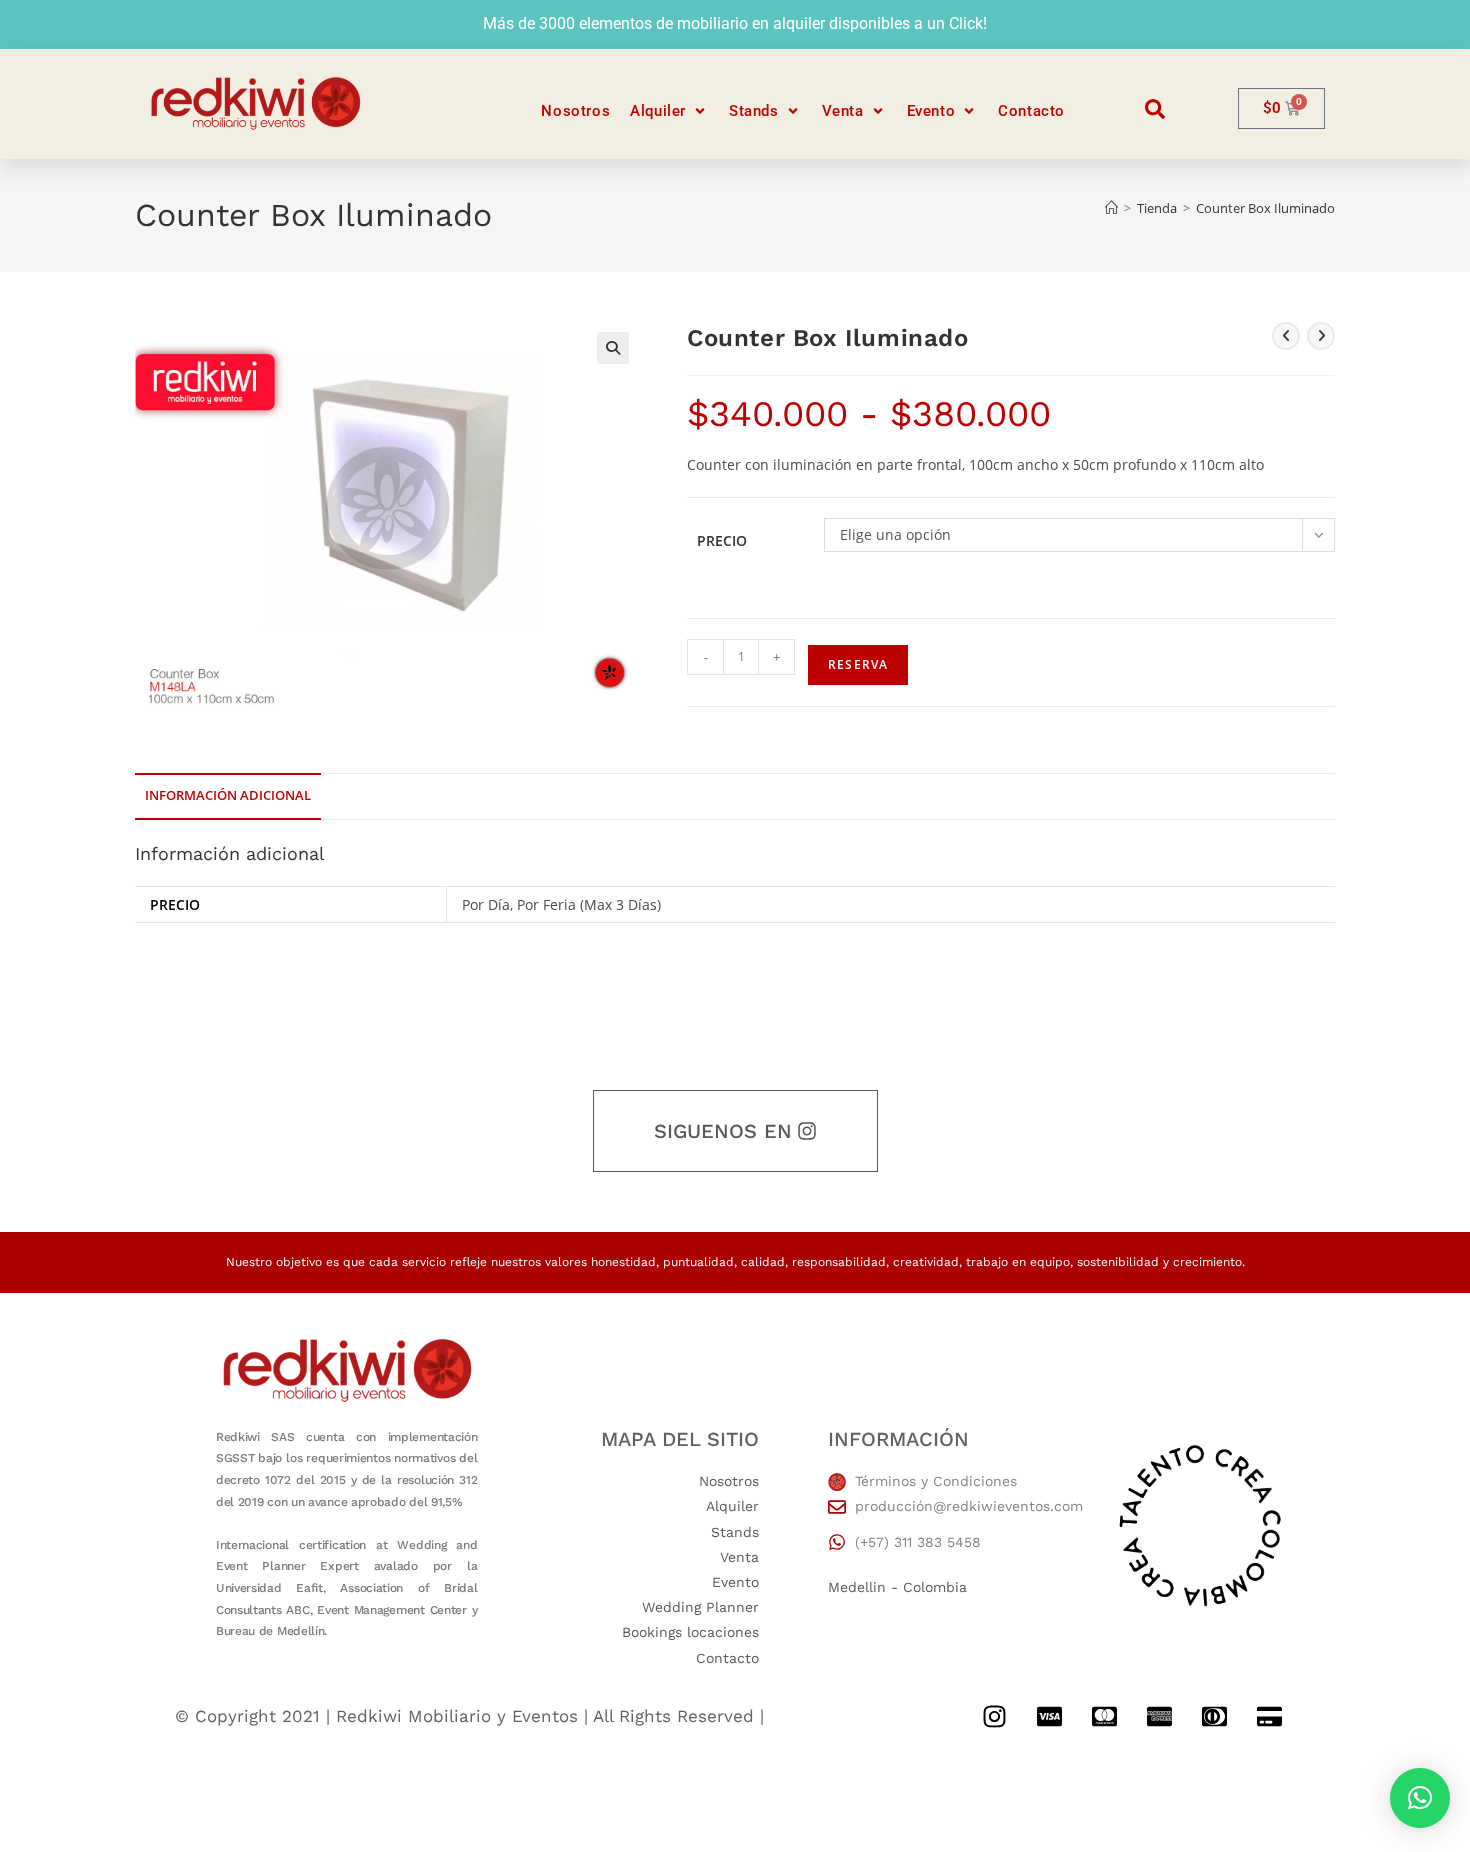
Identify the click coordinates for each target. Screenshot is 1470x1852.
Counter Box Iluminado (1265, 208)
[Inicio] (1111, 208)
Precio (722, 540)
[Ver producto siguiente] (1321, 336)
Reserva (858, 664)
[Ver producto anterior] (1286, 336)
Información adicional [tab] (228, 795)
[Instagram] (994, 1717)
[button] (669, 111)
